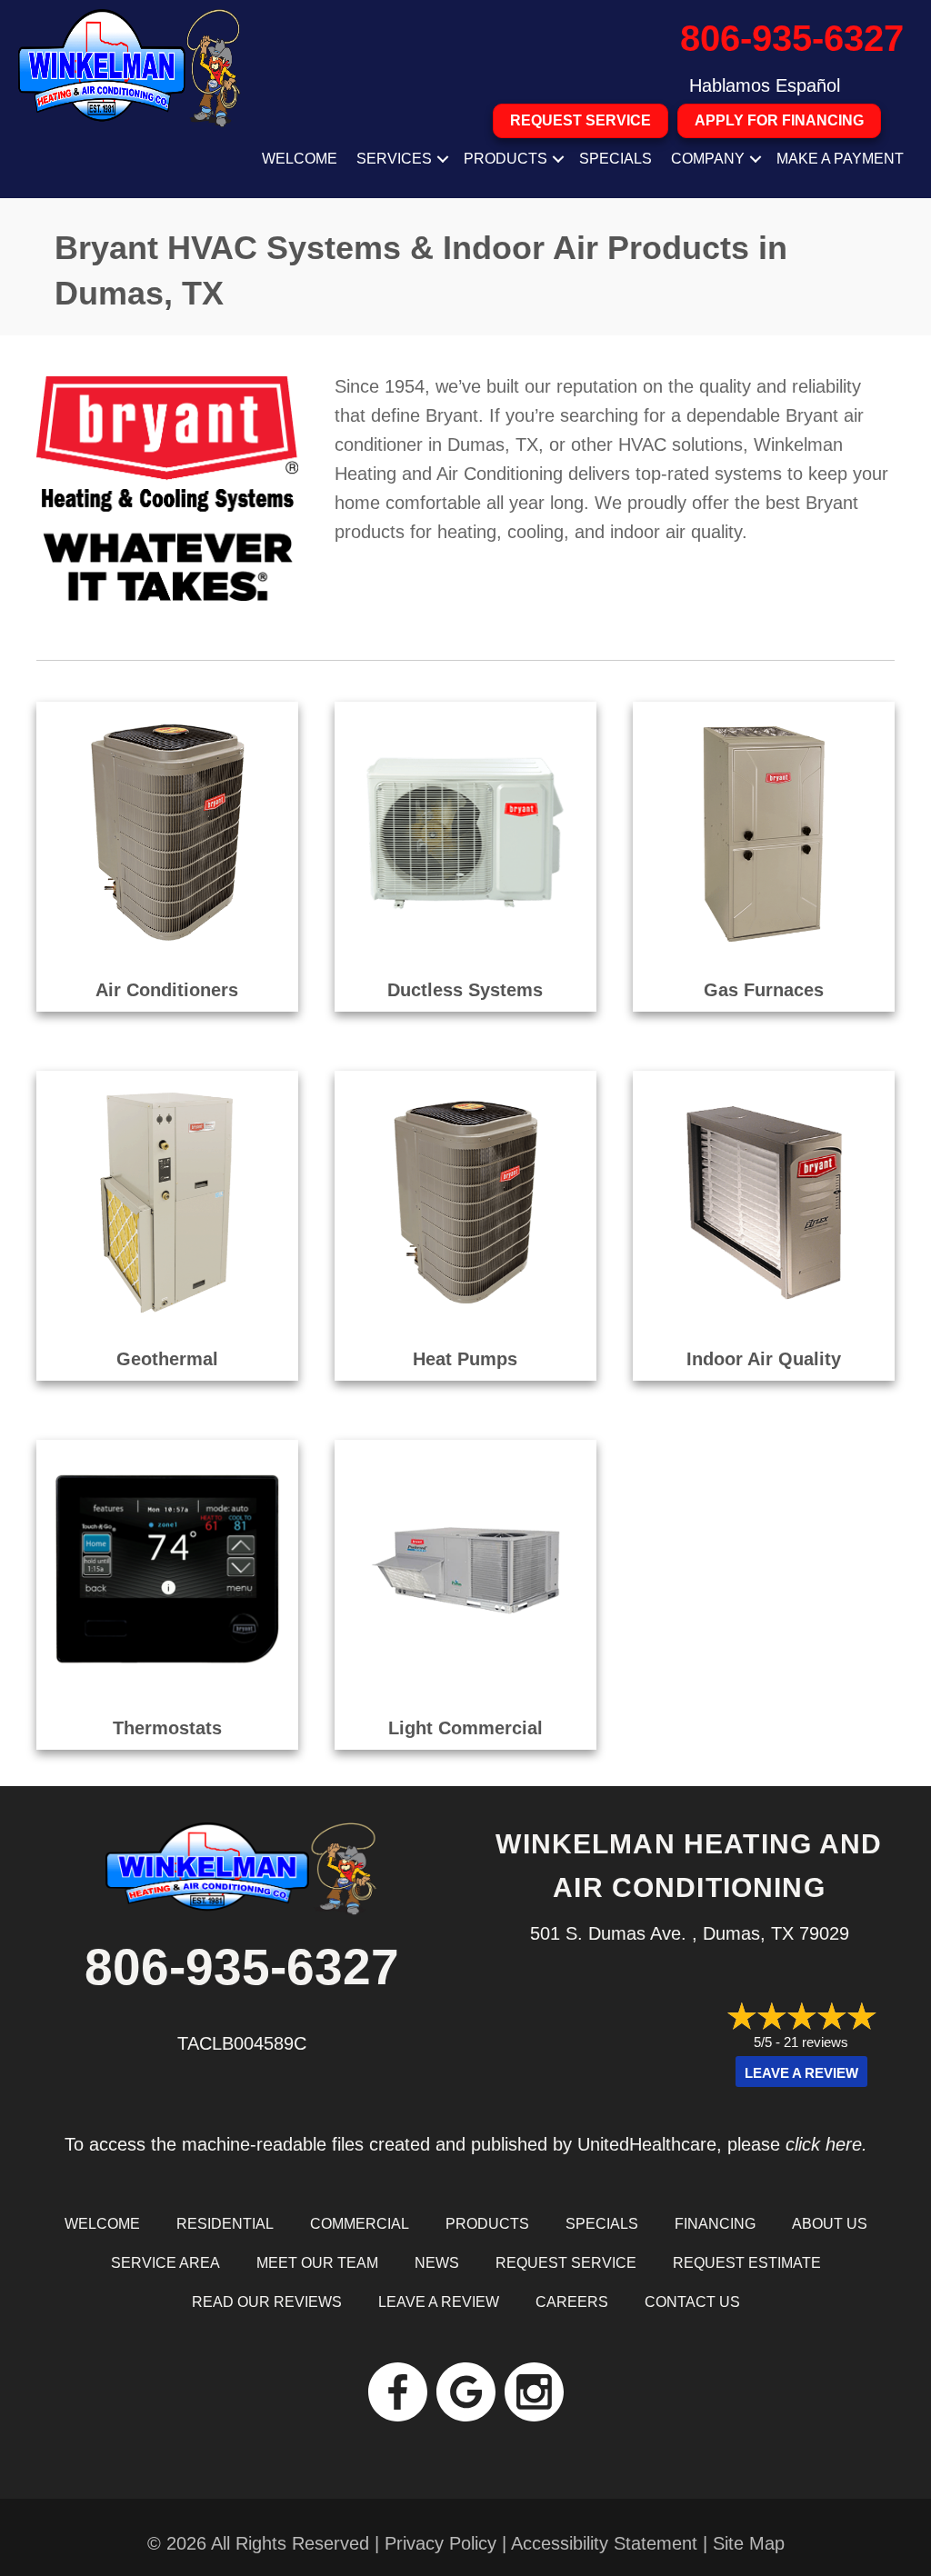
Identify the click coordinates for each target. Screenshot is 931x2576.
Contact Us (692, 2302)
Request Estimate (747, 2263)
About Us (830, 2224)
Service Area (165, 2263)
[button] (443, 159)
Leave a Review (801, 2073)
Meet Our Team (317, 2263)
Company (708, 159)
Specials (616, 159)
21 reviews (816, 2042)
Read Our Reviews (267, 2302)
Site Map (749, 2543)
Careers (572, 2302)
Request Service (566, 2263)
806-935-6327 (792, 38)
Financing (715, 2224)
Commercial (360, 2224)
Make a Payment (840, 159)
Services (394, 159)
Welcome (300, 159)
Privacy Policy (440, 2543)
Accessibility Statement (604, 2543)
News (437, 2263)
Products (506, 159)
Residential (225, 2224)
